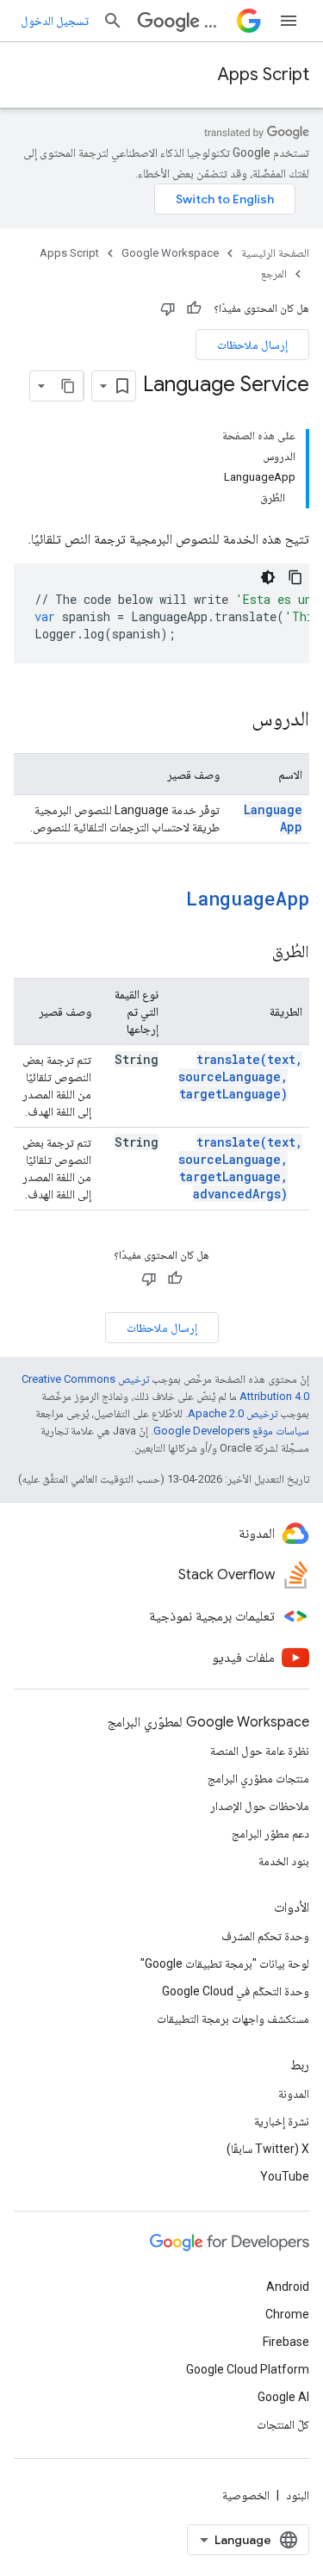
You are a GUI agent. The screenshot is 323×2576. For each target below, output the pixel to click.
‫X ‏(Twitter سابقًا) (268, 2149)
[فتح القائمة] (289, 21)
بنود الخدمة (284, 1861)
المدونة (294, 2094)
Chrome (287, 2314)
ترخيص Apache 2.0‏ (233, 1413)
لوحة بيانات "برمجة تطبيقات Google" (225, 1963)
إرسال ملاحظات (252, 345)
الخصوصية (246, 2495)
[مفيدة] (194, 308)
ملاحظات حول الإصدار (260, 1806)
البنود (298, 2495)
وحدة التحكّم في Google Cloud (236, 1991)
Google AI (283, 2397)
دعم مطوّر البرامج (270, 1833)
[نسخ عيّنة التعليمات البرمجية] (295, 577)
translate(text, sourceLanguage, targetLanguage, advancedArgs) (240, 1168)
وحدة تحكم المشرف (265, 1936)
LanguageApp (248, 898)
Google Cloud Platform (248, 2369)
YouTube (285, 2176)
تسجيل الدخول (55, 21)
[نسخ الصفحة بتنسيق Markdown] (68, 386)
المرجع (274, 274)
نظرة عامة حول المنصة (260, 1751)
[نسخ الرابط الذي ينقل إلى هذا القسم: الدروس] (234, 720)
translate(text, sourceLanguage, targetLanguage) (240, 1076)
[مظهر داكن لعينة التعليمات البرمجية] (268, 577)
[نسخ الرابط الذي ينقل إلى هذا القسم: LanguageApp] (164, 900)
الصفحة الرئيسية (275, 253)
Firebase (286, 2342)
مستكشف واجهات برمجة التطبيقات (233, 2019)
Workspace (217, 21)
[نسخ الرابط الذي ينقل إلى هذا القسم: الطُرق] (255, 953)
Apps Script (264, 75)
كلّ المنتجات (283, 2424)
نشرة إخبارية (282, 2121)
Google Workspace (170, 253)
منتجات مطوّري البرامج (258, 1778)
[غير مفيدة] (168, 308)
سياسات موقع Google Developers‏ (231, 1431)
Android (288, 2287)
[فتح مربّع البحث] (113, 21)
